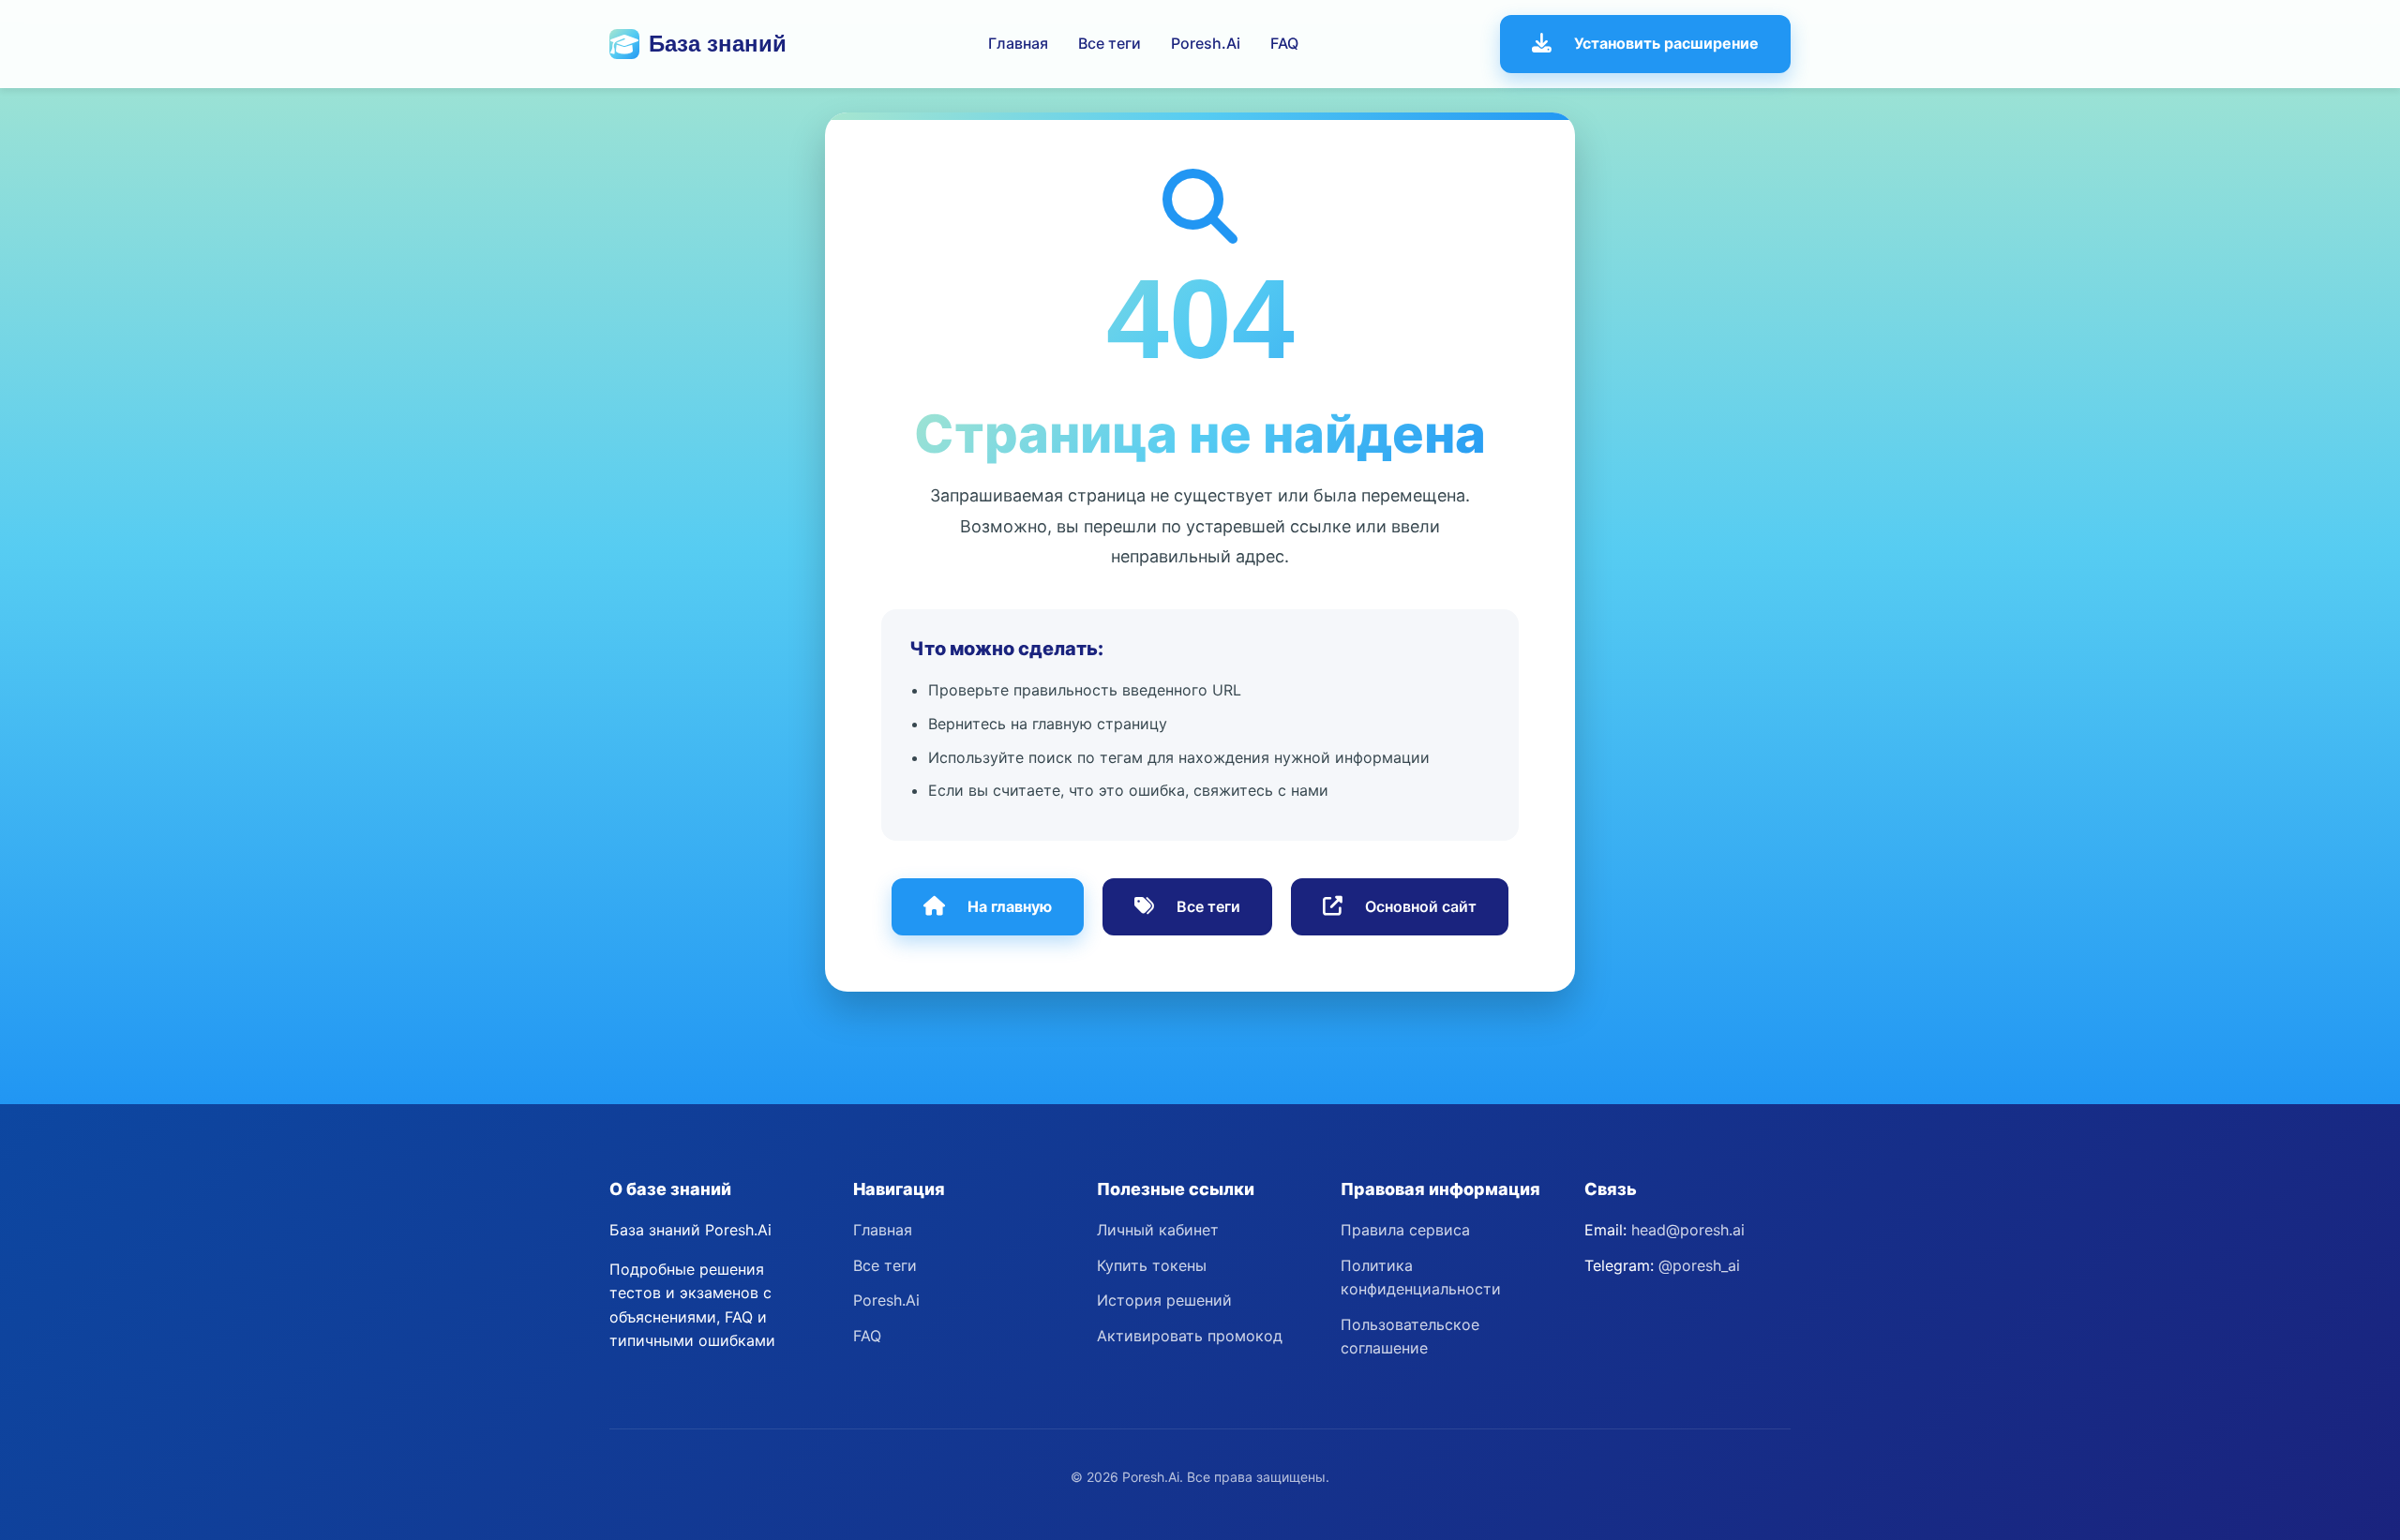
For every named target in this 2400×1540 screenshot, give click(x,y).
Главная (1018, 43)
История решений (1164, 1300)
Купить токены (1152, 1265)
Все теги (1110, 43)
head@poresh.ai (1688, 1230)
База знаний (718, 44)
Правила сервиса (1405, 1230)
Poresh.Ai (1206, 43)
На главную (1010, 906)
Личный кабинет (1158, 1230)
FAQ (1284, 43)
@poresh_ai (1699, 1265)
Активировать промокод (1190, 1336)
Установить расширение (1666, 43)
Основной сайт (1421, 906)
